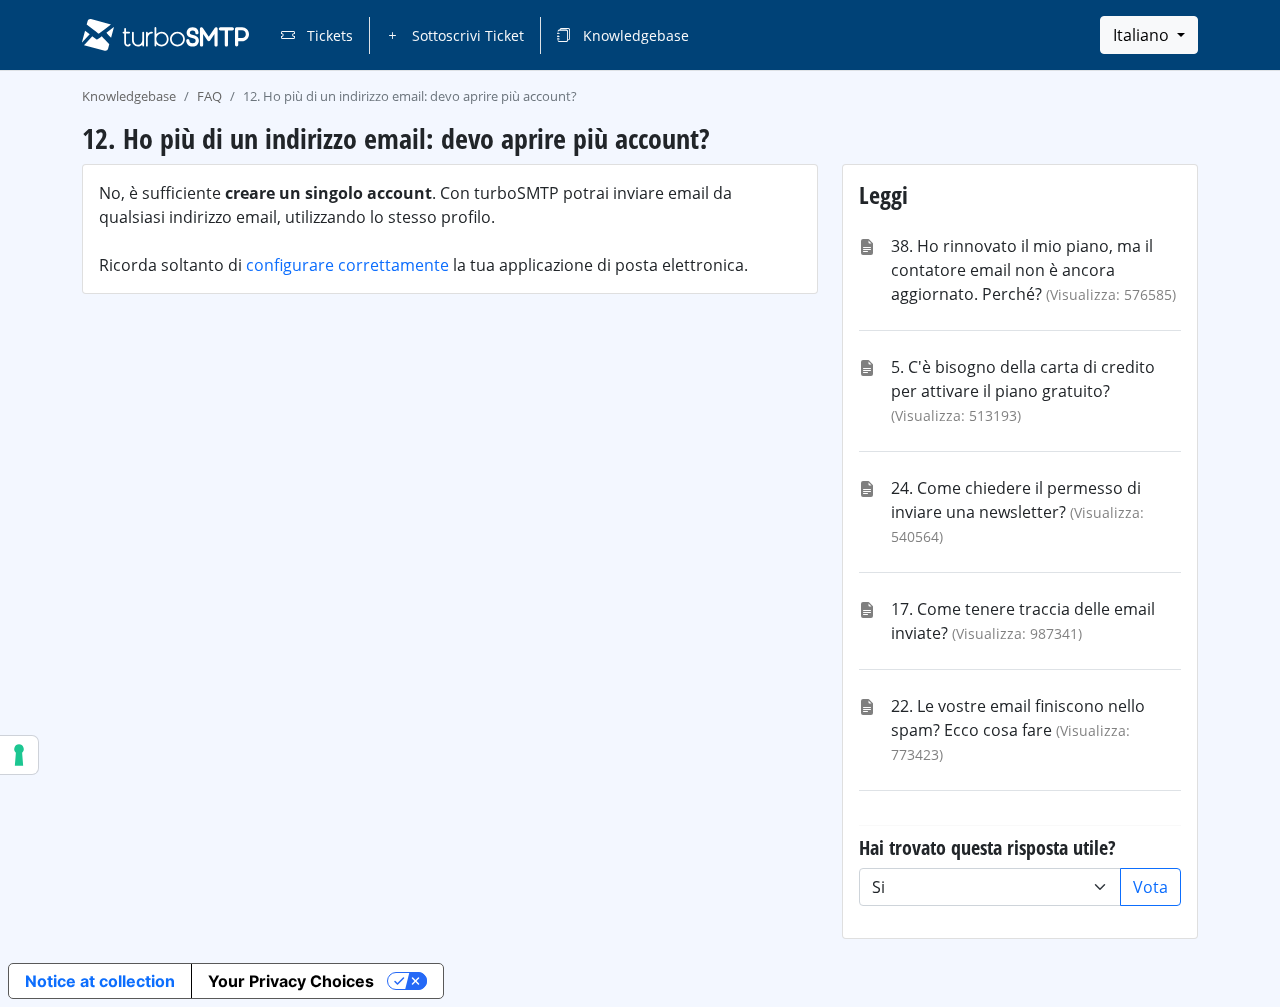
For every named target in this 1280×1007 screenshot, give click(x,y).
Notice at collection (100, 981)
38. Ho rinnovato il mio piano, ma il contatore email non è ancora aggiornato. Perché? (1022, 270)
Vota (1150, 887)
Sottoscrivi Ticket (466, 35)
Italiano (1143, 35)
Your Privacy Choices (291, 981)
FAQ (209, 96)
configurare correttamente (347, 265)
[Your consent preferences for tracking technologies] (19, 755)
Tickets (328, 35)
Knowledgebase (634, 35)
